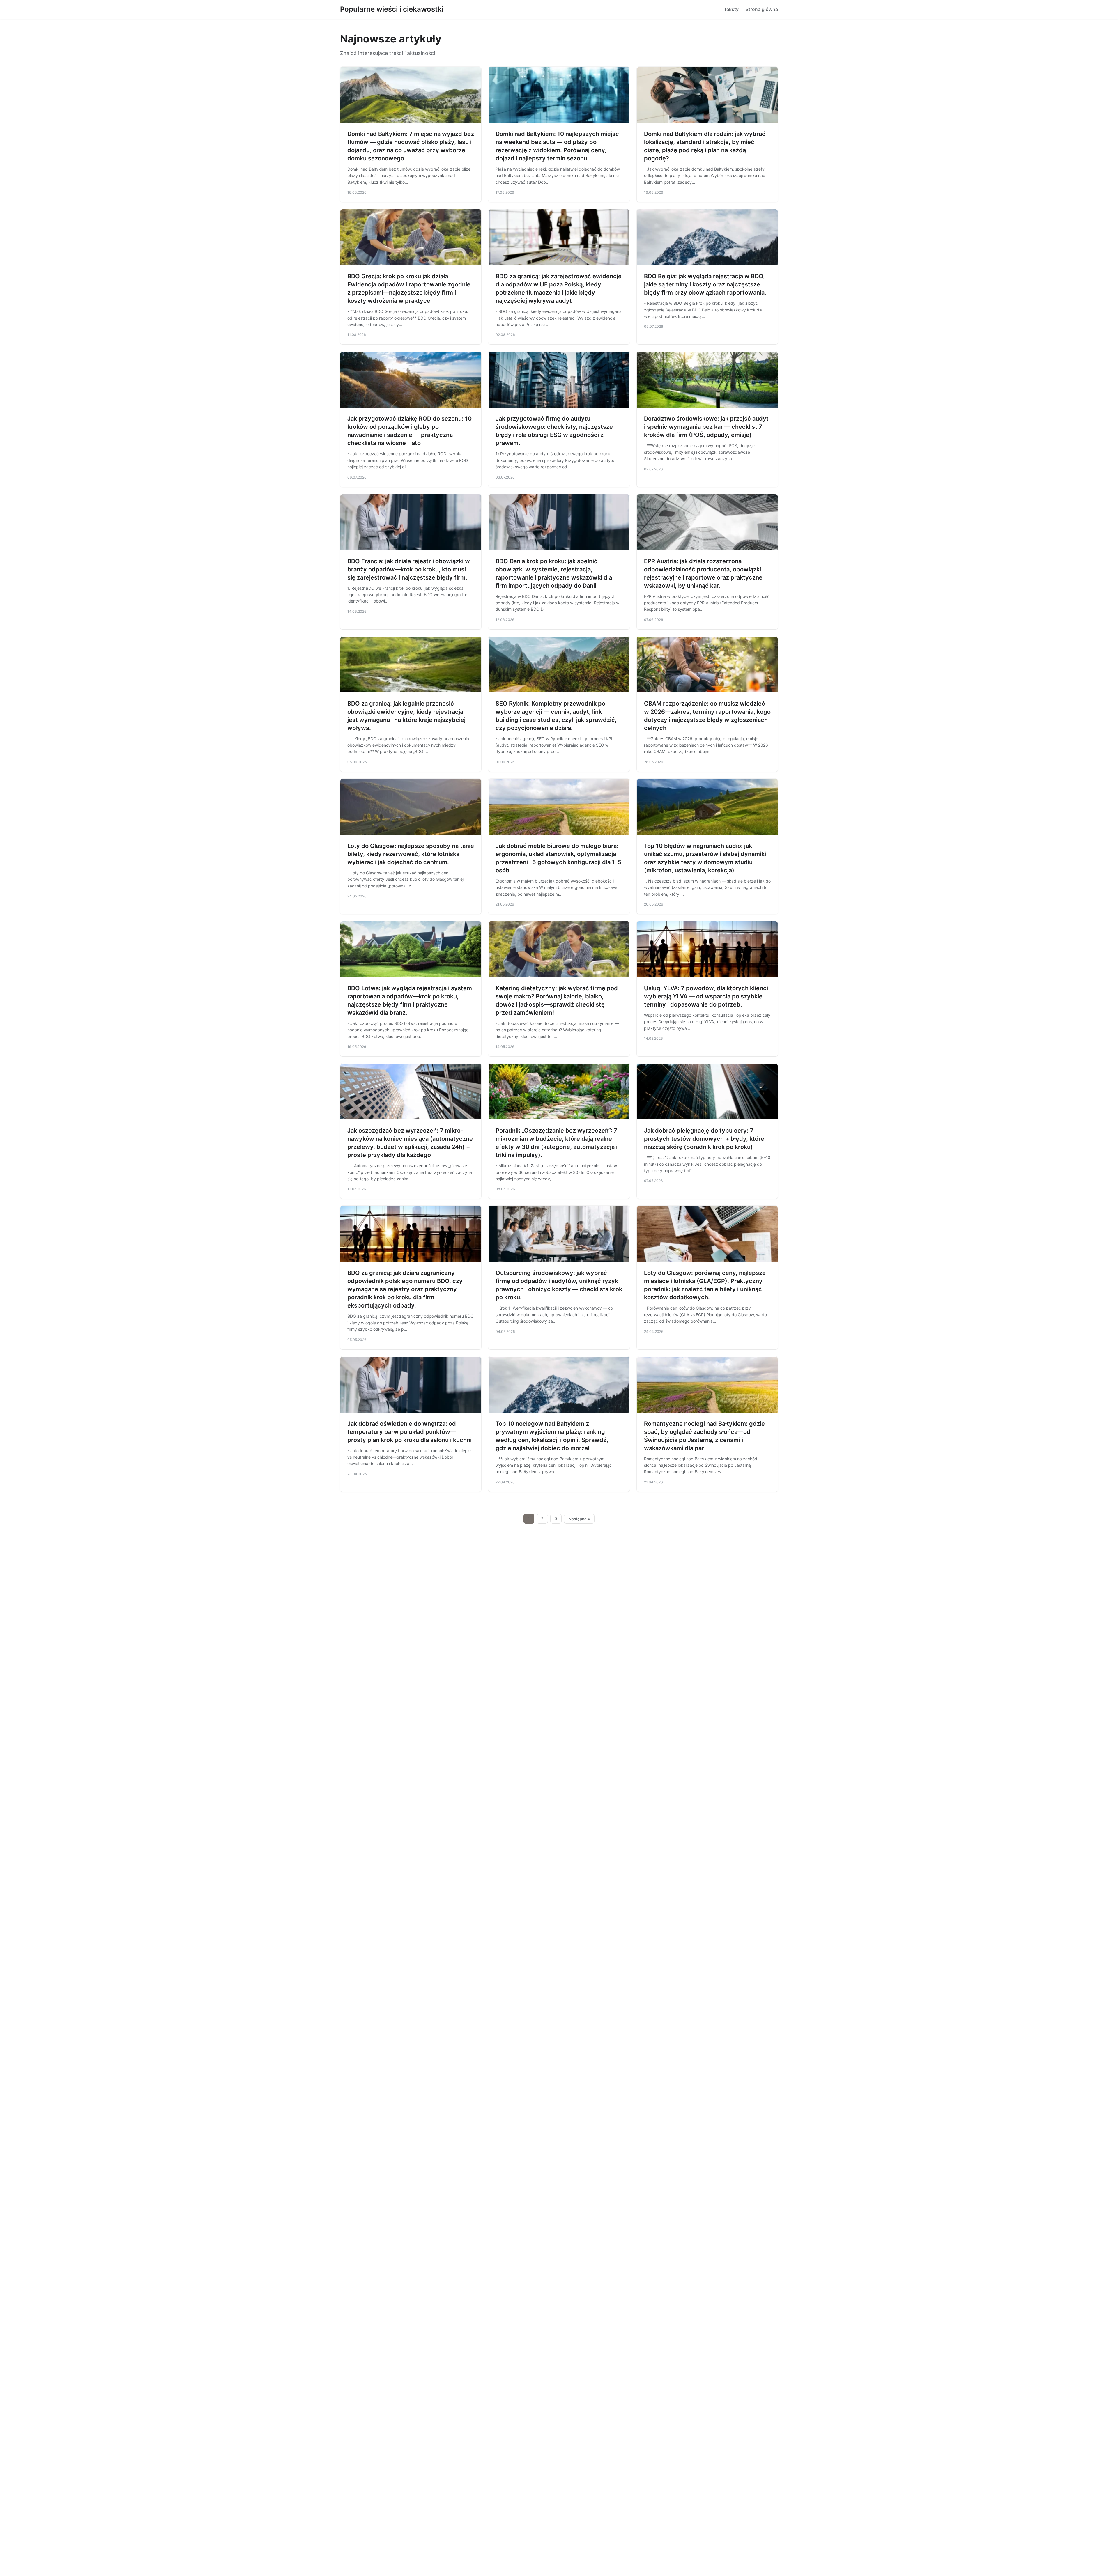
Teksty (731, 9)
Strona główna (762, 9)
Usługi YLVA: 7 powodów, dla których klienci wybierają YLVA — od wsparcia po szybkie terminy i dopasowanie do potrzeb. (706, 996)
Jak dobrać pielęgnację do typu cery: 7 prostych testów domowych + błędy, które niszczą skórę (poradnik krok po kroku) (704, 1139)
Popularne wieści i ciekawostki (392, 9)
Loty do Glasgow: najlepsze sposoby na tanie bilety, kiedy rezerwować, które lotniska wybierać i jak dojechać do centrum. (411, 854)
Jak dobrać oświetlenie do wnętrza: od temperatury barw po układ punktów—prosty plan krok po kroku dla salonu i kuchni (409, 1432)
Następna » (579, 1519)
